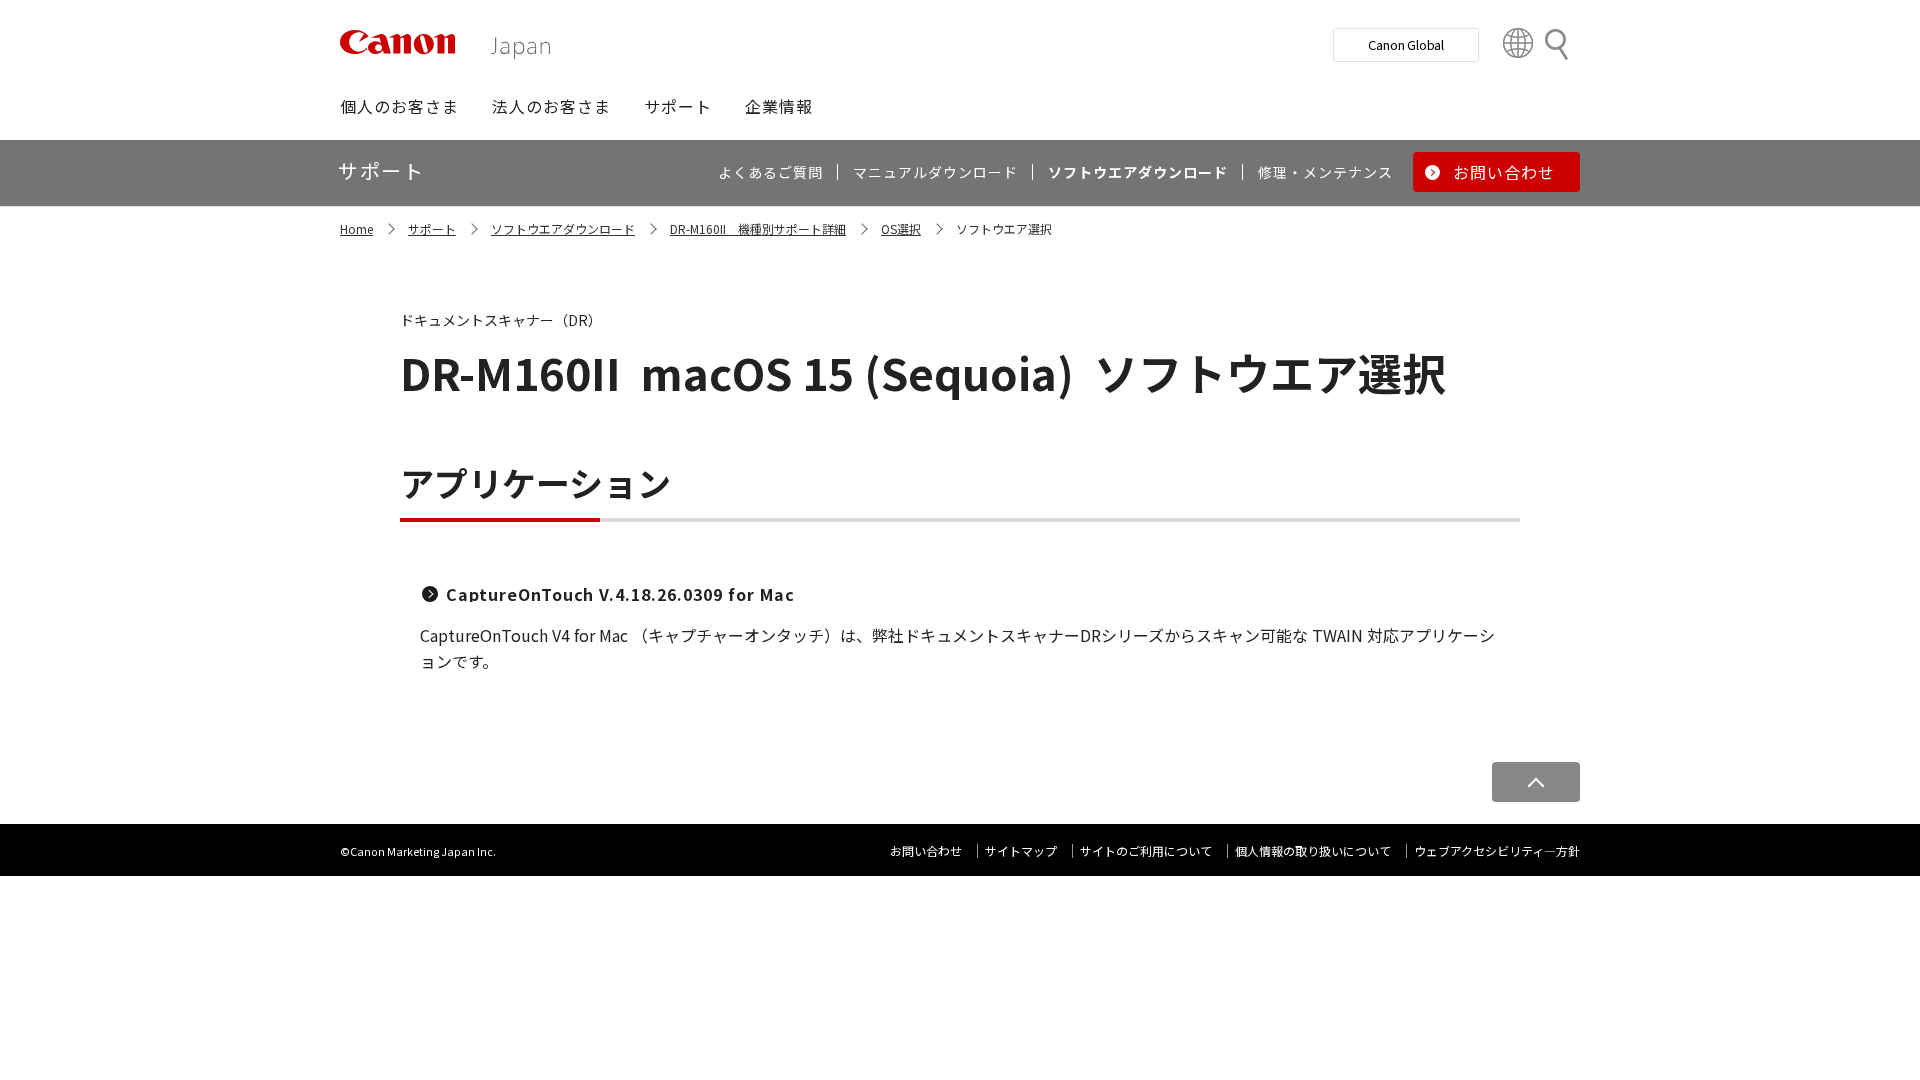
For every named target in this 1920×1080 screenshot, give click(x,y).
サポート (432, 228)
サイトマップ (1021, 850)
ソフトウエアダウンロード (563, 228)
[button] (399, 106)
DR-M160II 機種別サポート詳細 (758, 228)
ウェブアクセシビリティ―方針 (1497, 850)
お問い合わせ (926, 850)
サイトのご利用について (1146, 850)
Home (356, 228)
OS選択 (901, 228)
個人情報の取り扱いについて (1313, 850)
